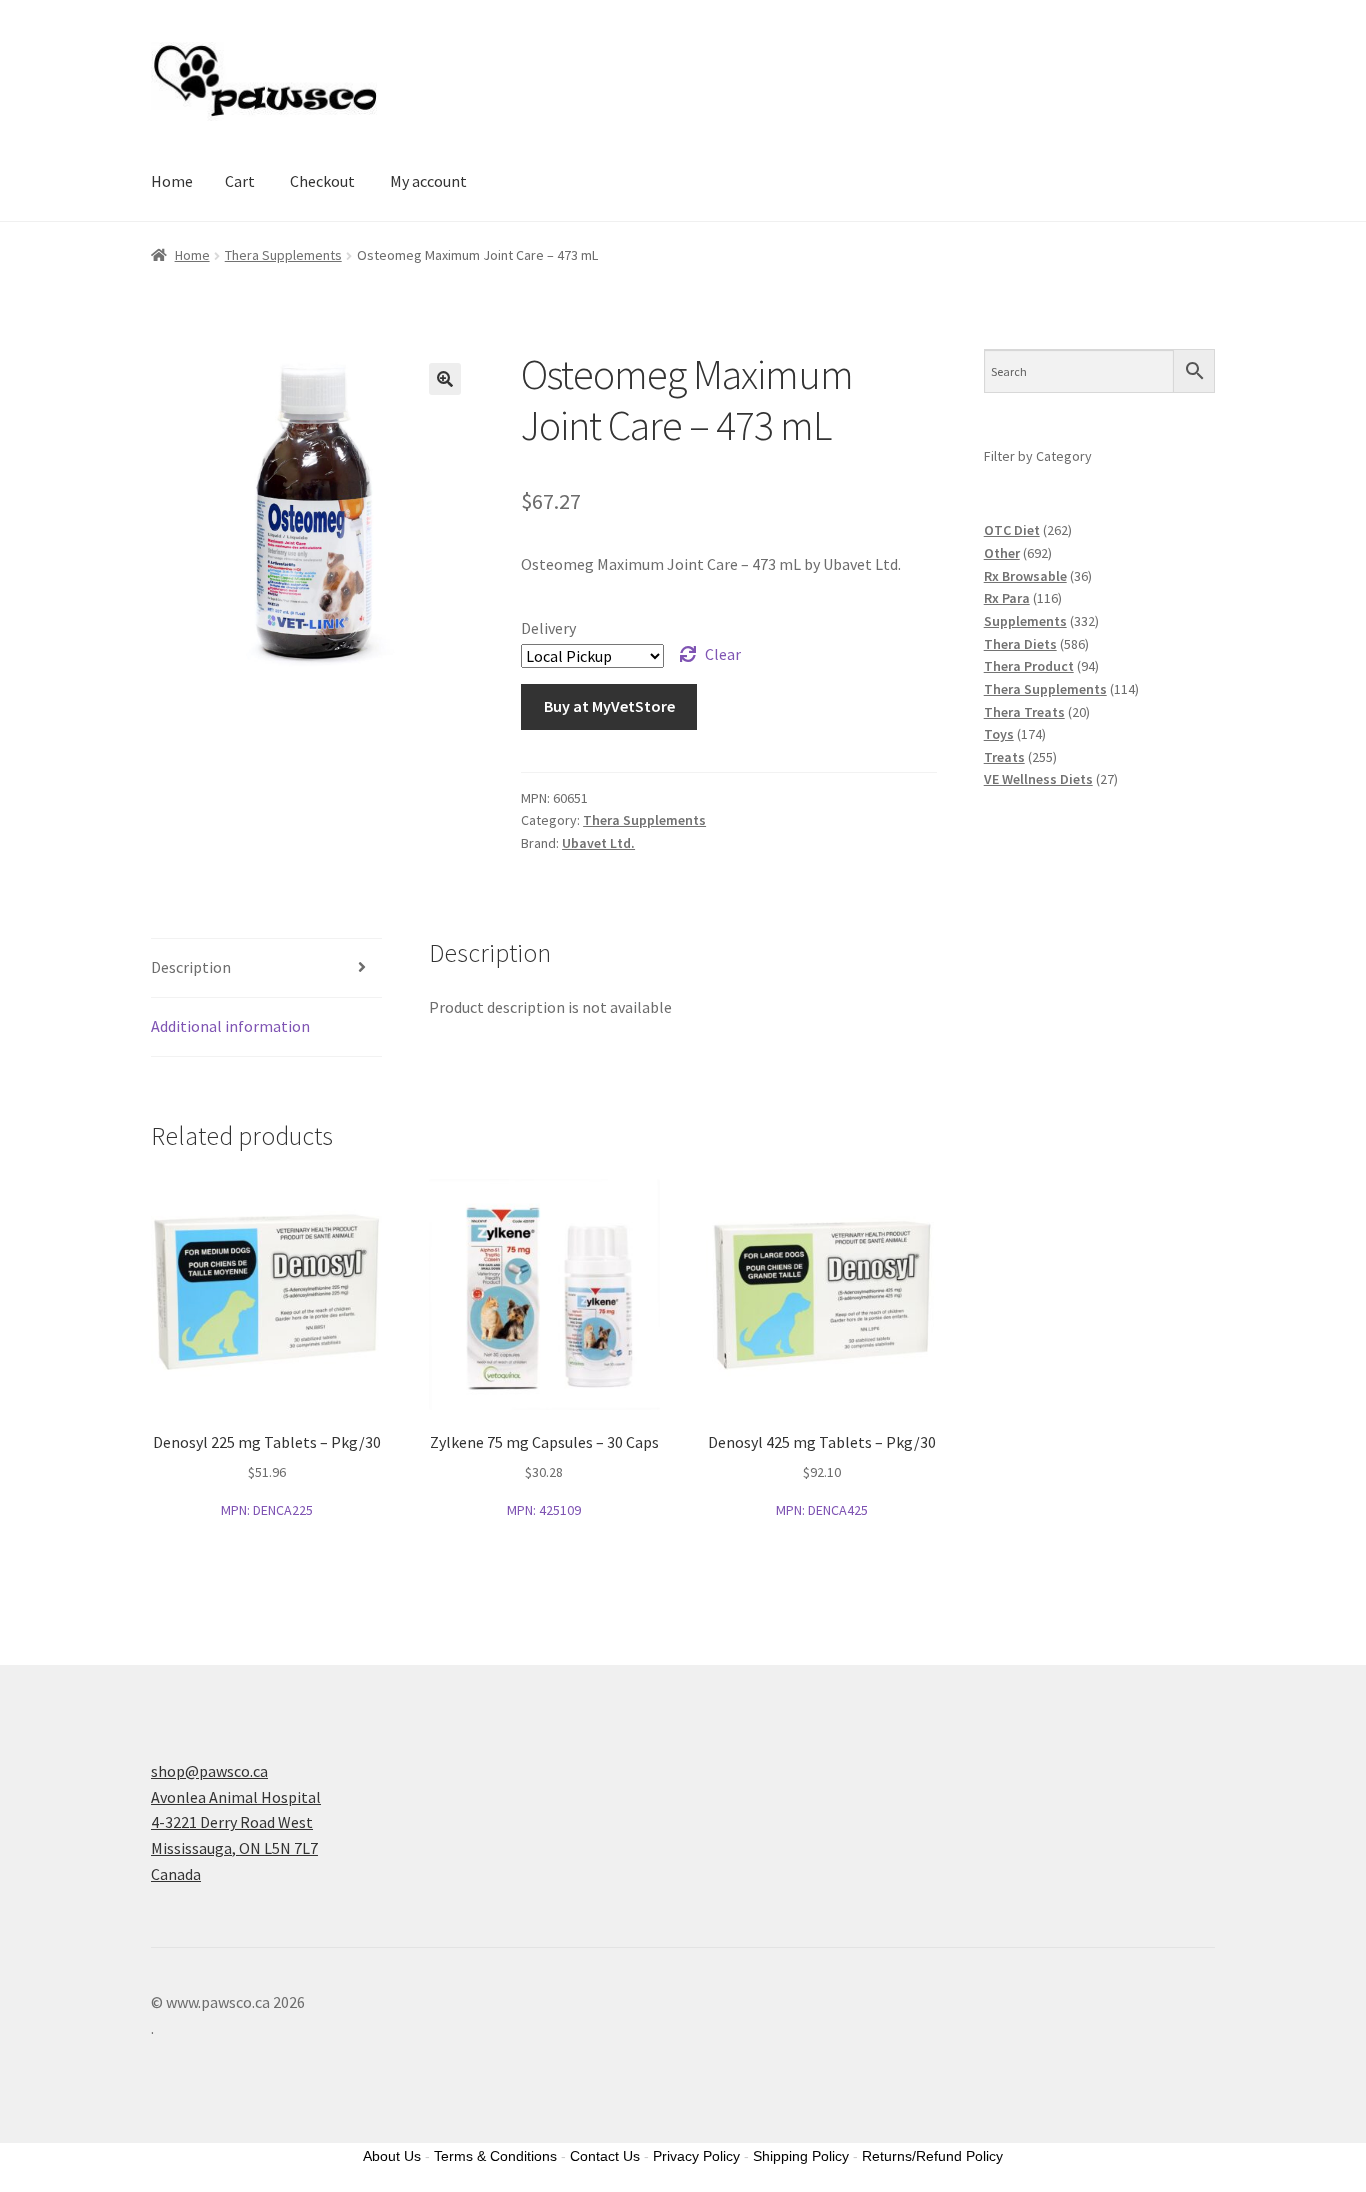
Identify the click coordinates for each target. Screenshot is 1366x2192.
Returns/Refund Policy (932, 2156)
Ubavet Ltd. (598, 843)
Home (172, 181)
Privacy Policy (696, 2156)
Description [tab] (191, 967)
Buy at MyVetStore (609, 706)
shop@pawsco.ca (209, 1771)
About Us (392, 2156)
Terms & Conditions (495, 2156)
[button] (445, 379)
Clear (723, 654)
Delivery (548, 628)
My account (428, 181)
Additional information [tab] (230, 1026)
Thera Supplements (283, 255)
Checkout (322, 181)
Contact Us (605, 2156)
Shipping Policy (801, 2156)
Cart (240, 181)
